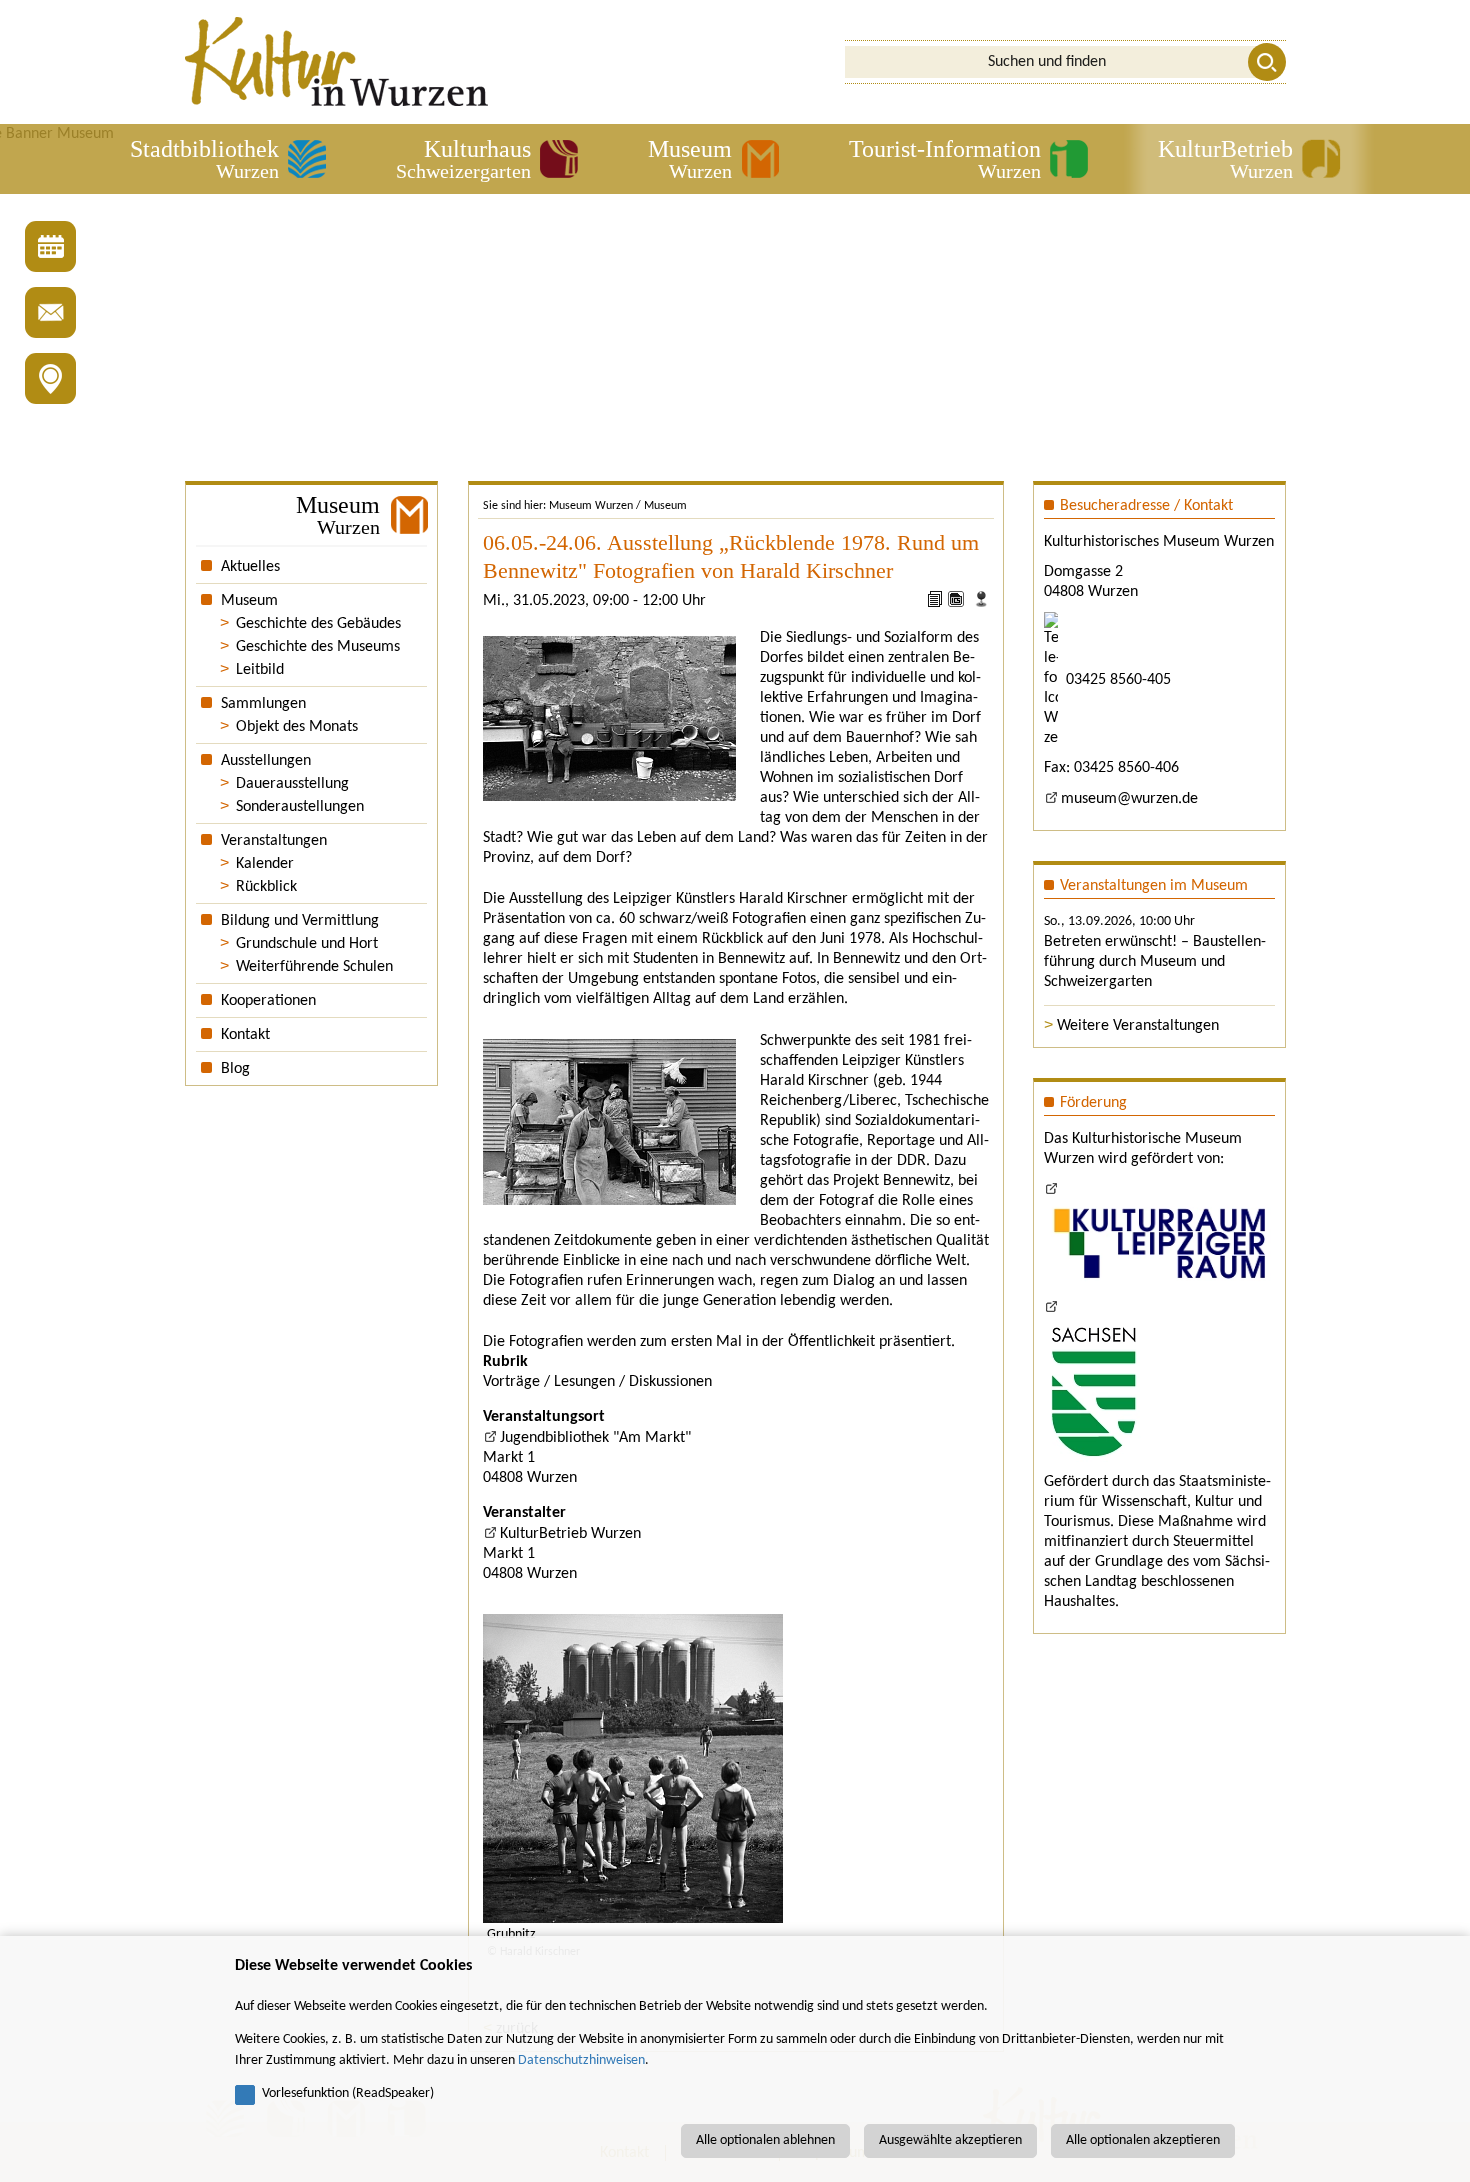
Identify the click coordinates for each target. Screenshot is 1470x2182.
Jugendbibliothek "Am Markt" (595, 1438)
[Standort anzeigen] (981, 603)
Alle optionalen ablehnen (765, 2140)
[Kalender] (50, 246)
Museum (665, 506)
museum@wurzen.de (1129, 799)
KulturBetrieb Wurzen (570, 1534)
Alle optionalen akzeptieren (1143, 2140)
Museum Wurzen (591, 506)
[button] (228, 159)
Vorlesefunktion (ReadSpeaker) (348, 2093)
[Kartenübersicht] (50, 378)
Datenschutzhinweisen (581, 2060)
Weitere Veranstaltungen (1138, 1026)
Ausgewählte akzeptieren (950, 2140)
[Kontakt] (50, 312)
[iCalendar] (958, 603)
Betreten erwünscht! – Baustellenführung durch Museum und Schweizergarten (1155, 962)
